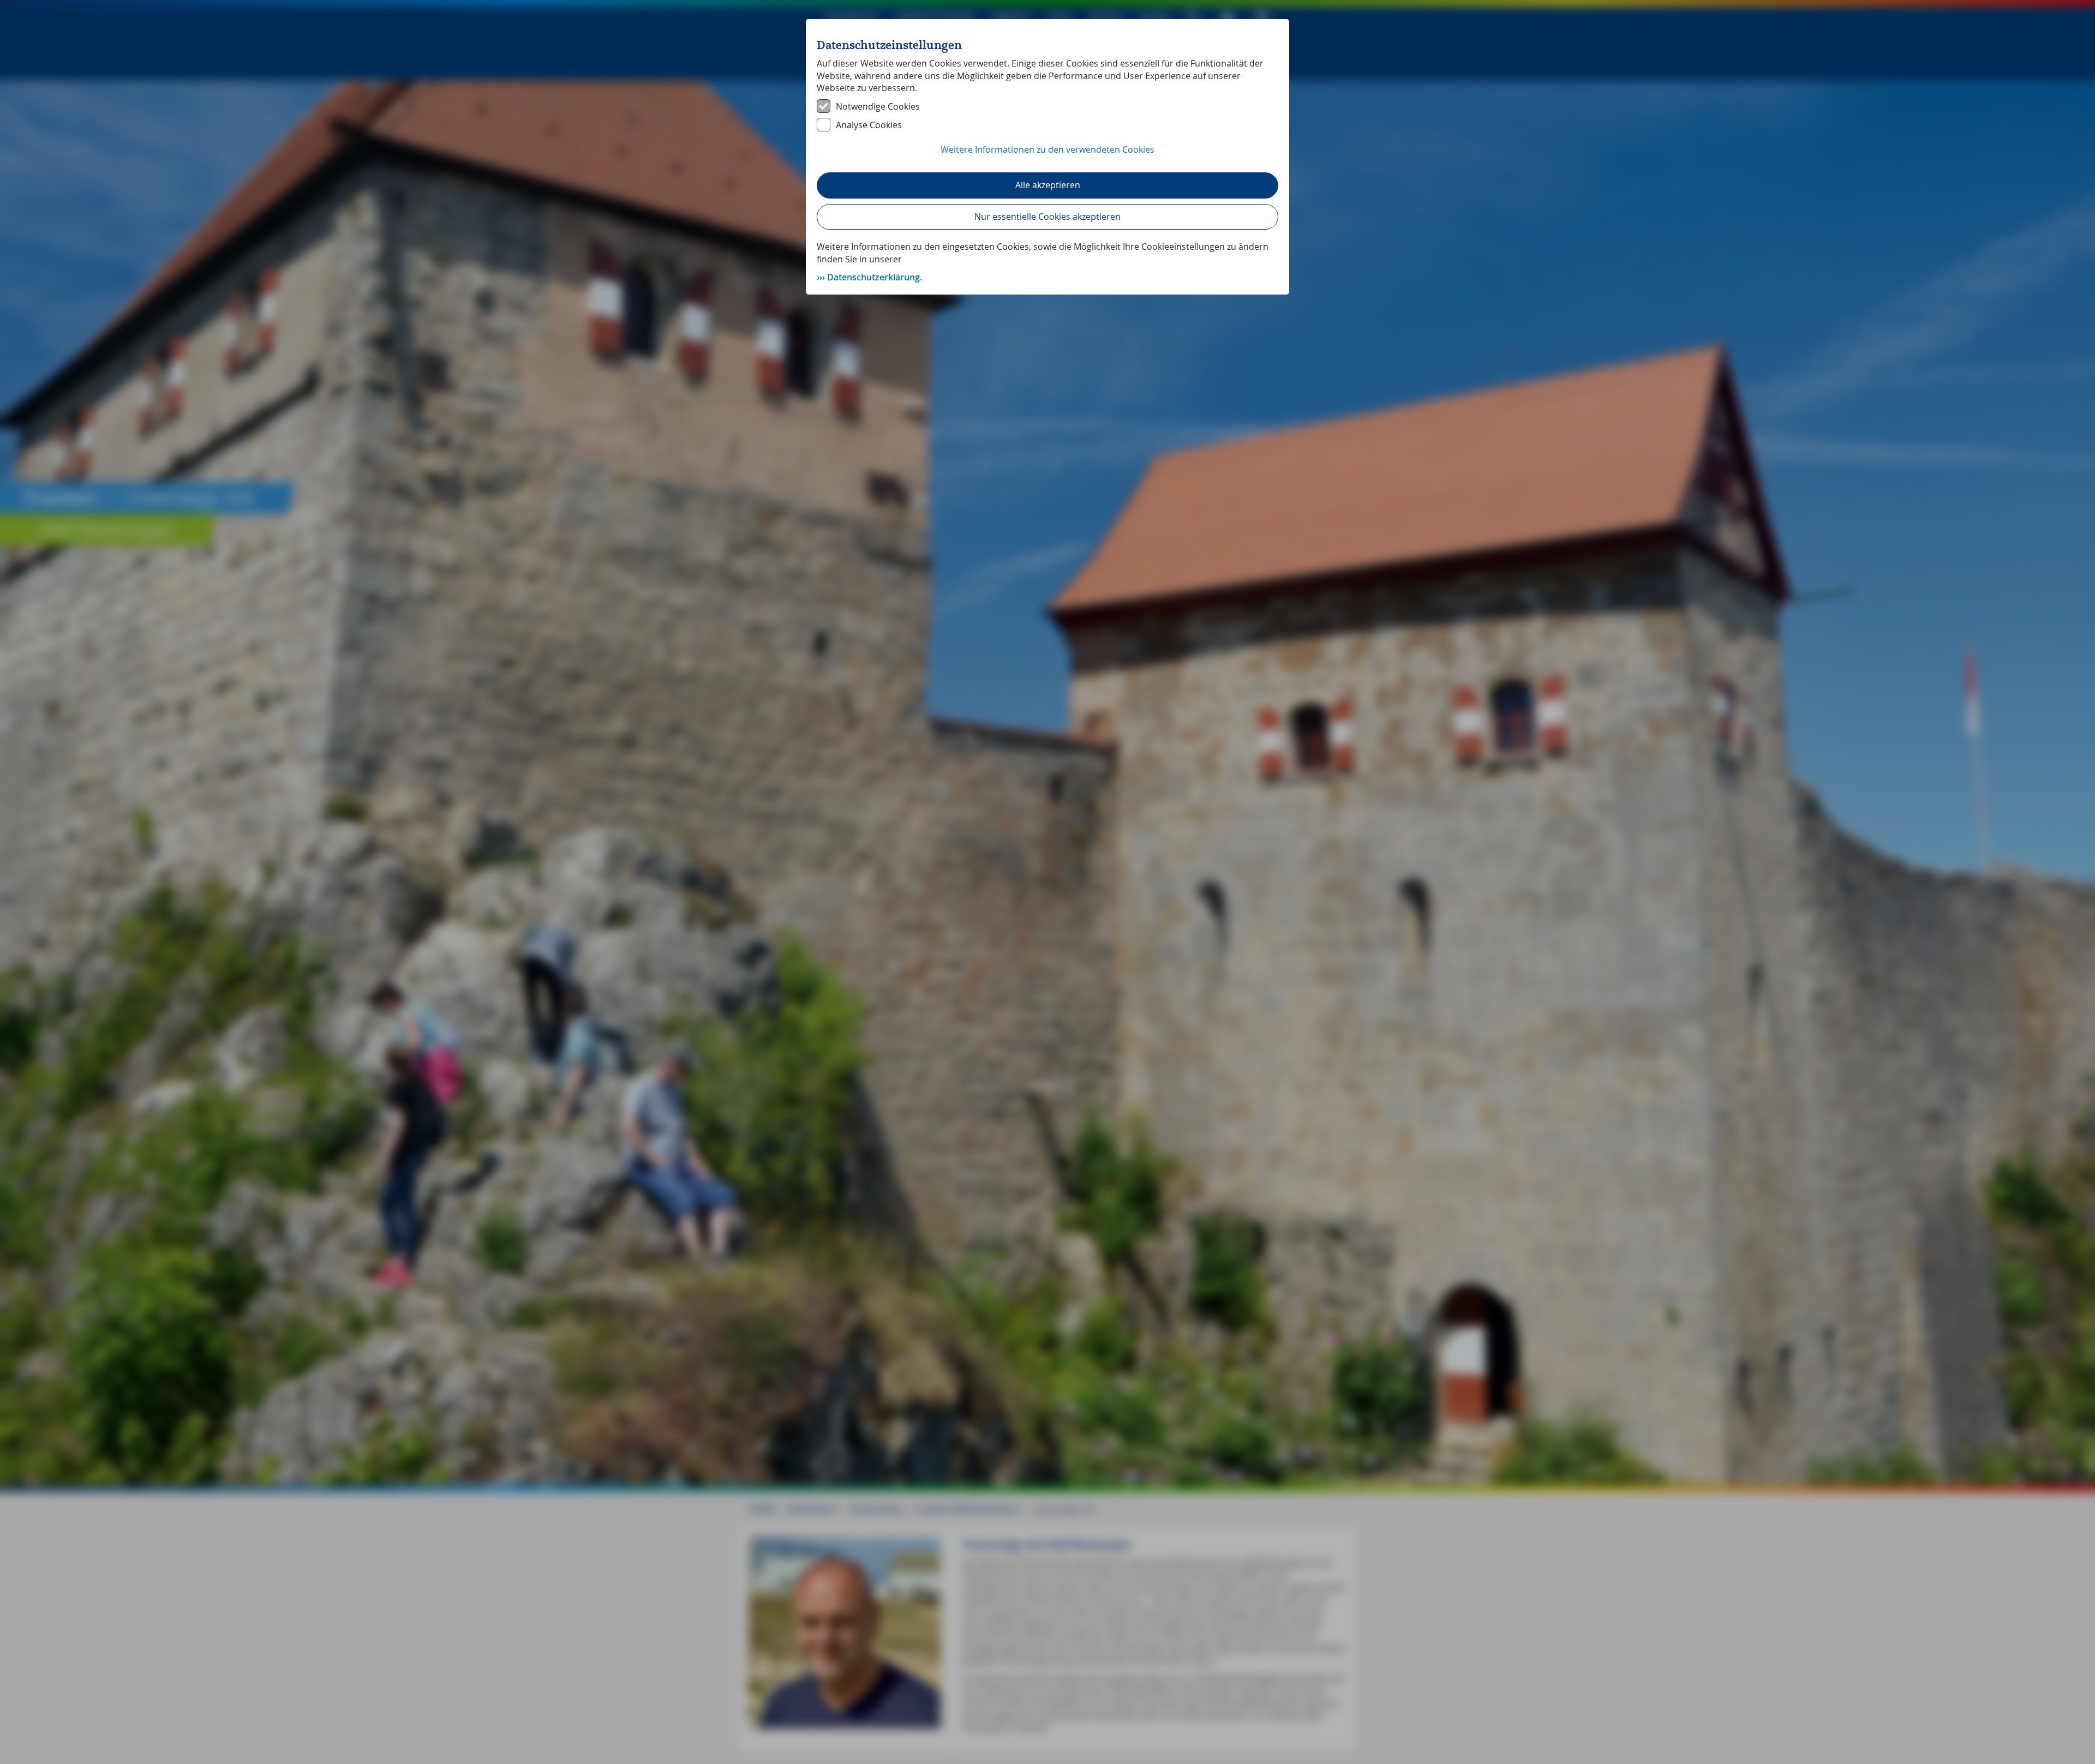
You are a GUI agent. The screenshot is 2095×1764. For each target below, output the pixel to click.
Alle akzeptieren (1048, 185)
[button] (1047, 155)
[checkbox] (1047, 106)
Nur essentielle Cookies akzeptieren (1047, 217)
